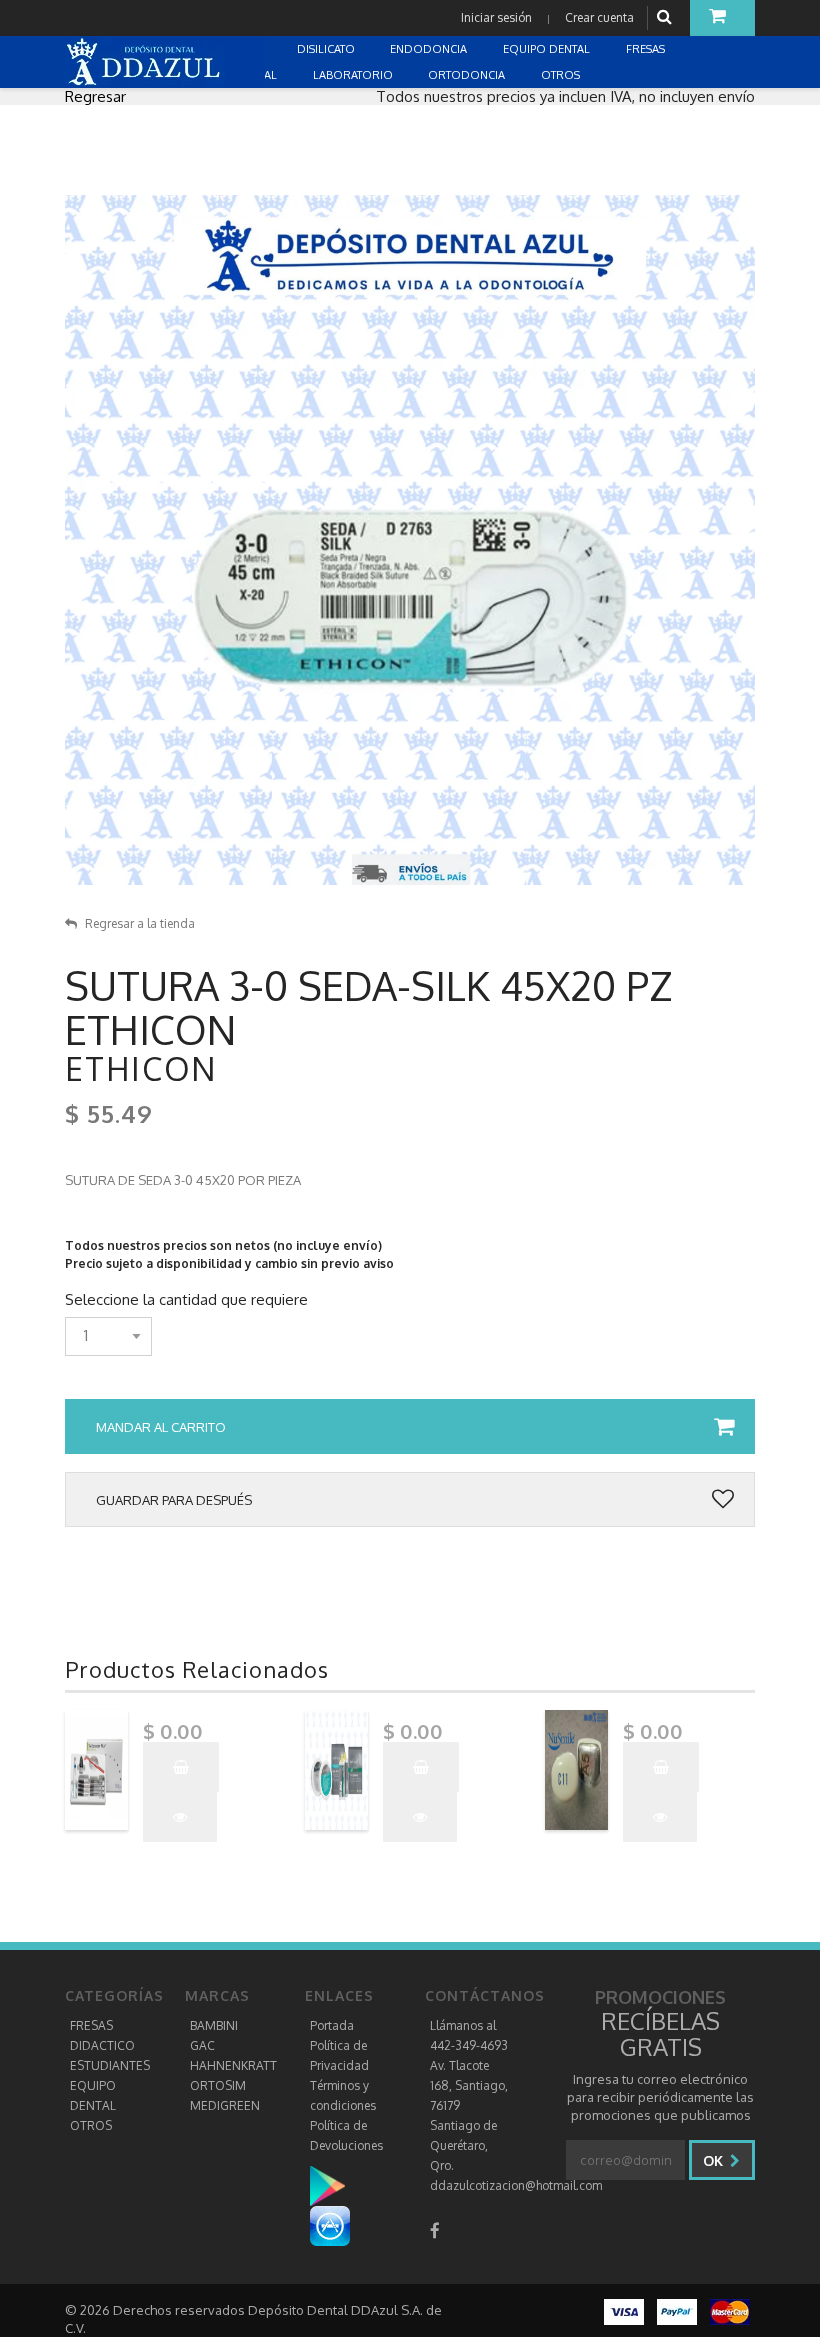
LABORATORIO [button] (354, 75)
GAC (202, 2045)
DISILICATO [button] (327, 49)
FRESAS (91, 2025)
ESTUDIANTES (110, 2065)
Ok (715, 2160)
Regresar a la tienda (140, 923)
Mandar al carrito (161, 1427)
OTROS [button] (562, 75)
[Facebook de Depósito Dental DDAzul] (435, 2230)
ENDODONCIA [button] (430, 49)
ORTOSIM (218, 2085)
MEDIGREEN (225, 2105)
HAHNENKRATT (233, 2065)
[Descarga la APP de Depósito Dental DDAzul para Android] (337, 2185)
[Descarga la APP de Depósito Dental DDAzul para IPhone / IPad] (330, 2225)
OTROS (91, 2125)
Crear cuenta (599, 17)
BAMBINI (214, 2025)
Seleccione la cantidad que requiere (186, 1300)
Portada (332, 2025)
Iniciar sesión (496, 17)
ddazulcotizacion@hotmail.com (516, 2185)
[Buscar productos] (667, 17)
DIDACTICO (102, 2045)
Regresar (95, 96)
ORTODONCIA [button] (468, 75)
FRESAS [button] (647, 49)
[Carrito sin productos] (722, 18)
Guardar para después (174, 1500)
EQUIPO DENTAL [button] (548, 49)
